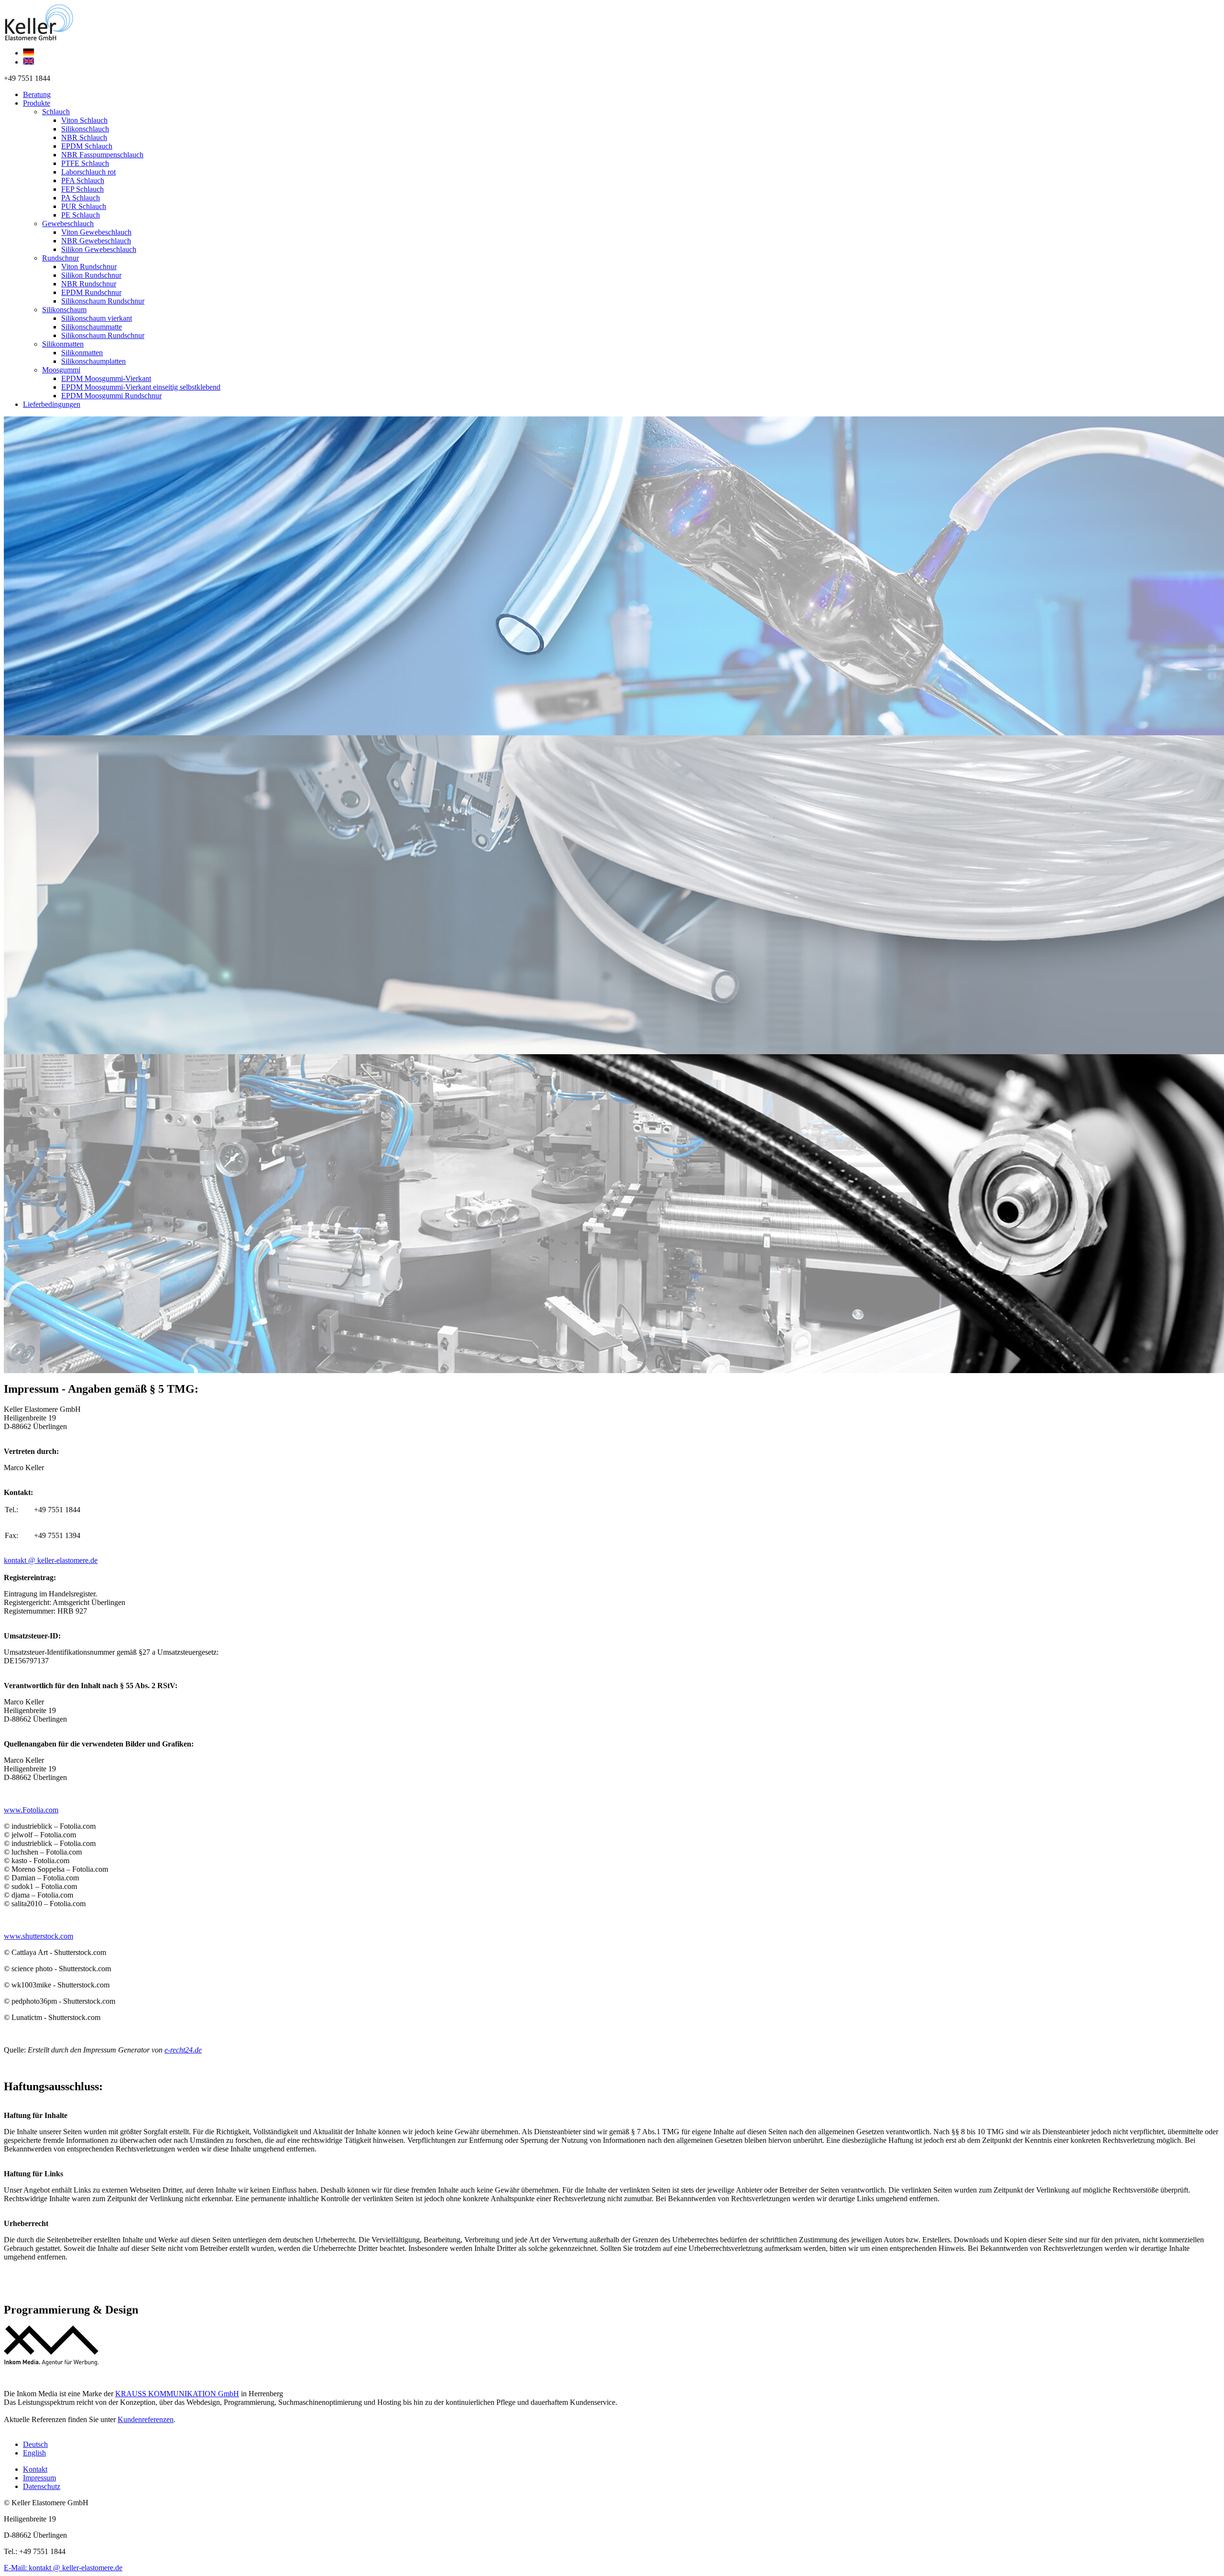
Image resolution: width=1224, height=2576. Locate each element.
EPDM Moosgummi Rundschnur (111, 396)
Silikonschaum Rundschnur (103, 301)
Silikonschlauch (85, 129)
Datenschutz (42, 2486)
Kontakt (35, 2469)
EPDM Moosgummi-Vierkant (106, 378)
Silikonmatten (63, 344)
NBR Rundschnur (89, 284)
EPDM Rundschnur (91, 292)
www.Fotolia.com (31, 1810)
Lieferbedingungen (52, 404)
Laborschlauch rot (88, 172)
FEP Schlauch (82, 189)
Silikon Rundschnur (91, 275)
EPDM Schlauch (87, 146)
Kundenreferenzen (146, 2419)
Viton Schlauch (84, 120)
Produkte (37, 103)
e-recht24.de (183, 2050)
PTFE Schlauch (85, 163)
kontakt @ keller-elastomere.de (51, 1560)
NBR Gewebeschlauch (96, 241)
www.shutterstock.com (38, 1936)
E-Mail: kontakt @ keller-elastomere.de (63, 2568)
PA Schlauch (81, 198)
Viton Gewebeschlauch (96, 232)
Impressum (39, 2478)
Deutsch (35, 2444)
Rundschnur (60, 258)
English (34, 2453)
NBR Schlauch (84, 137)
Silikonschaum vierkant (97, 318)
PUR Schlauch (84, 206)
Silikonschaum (64, 310)
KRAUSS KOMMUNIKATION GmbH (177, 2394)
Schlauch (56, 112)
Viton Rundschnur (89, 267)
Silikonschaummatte (92, 327)
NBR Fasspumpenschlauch (102, 155)
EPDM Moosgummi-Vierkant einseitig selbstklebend (141, 387)
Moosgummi (61, 370)
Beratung (37, 94)
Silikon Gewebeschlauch (99, 249)
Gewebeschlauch (68, 224)
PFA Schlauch (83, 180)
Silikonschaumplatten (93, 361)
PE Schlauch (81, 215)
